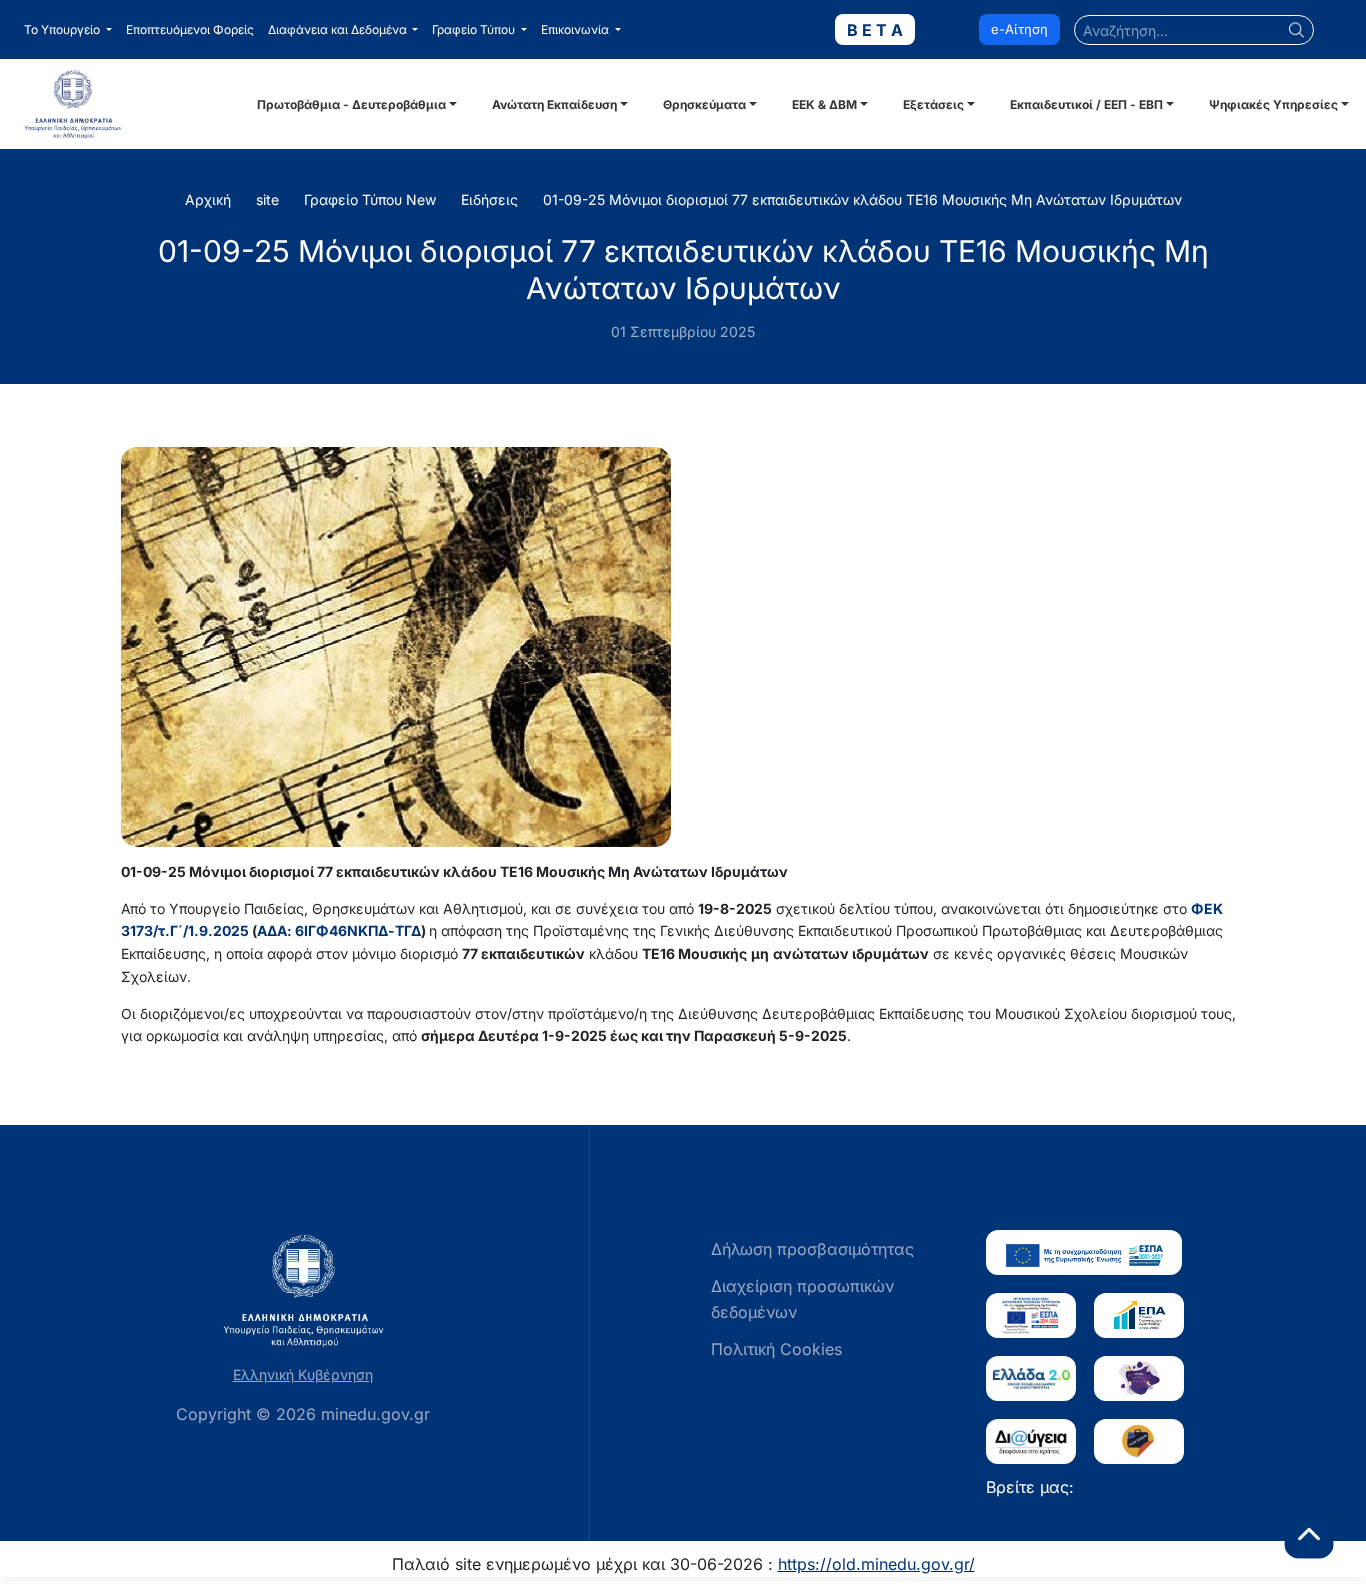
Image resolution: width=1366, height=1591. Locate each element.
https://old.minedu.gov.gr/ (876, 1564)
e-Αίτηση (1019, 29)
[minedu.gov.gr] (130, 104)
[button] (68, 30)
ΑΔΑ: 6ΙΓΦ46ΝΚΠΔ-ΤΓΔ (339, 930)
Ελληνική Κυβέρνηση (303, 1374)
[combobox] (1194, 30)
